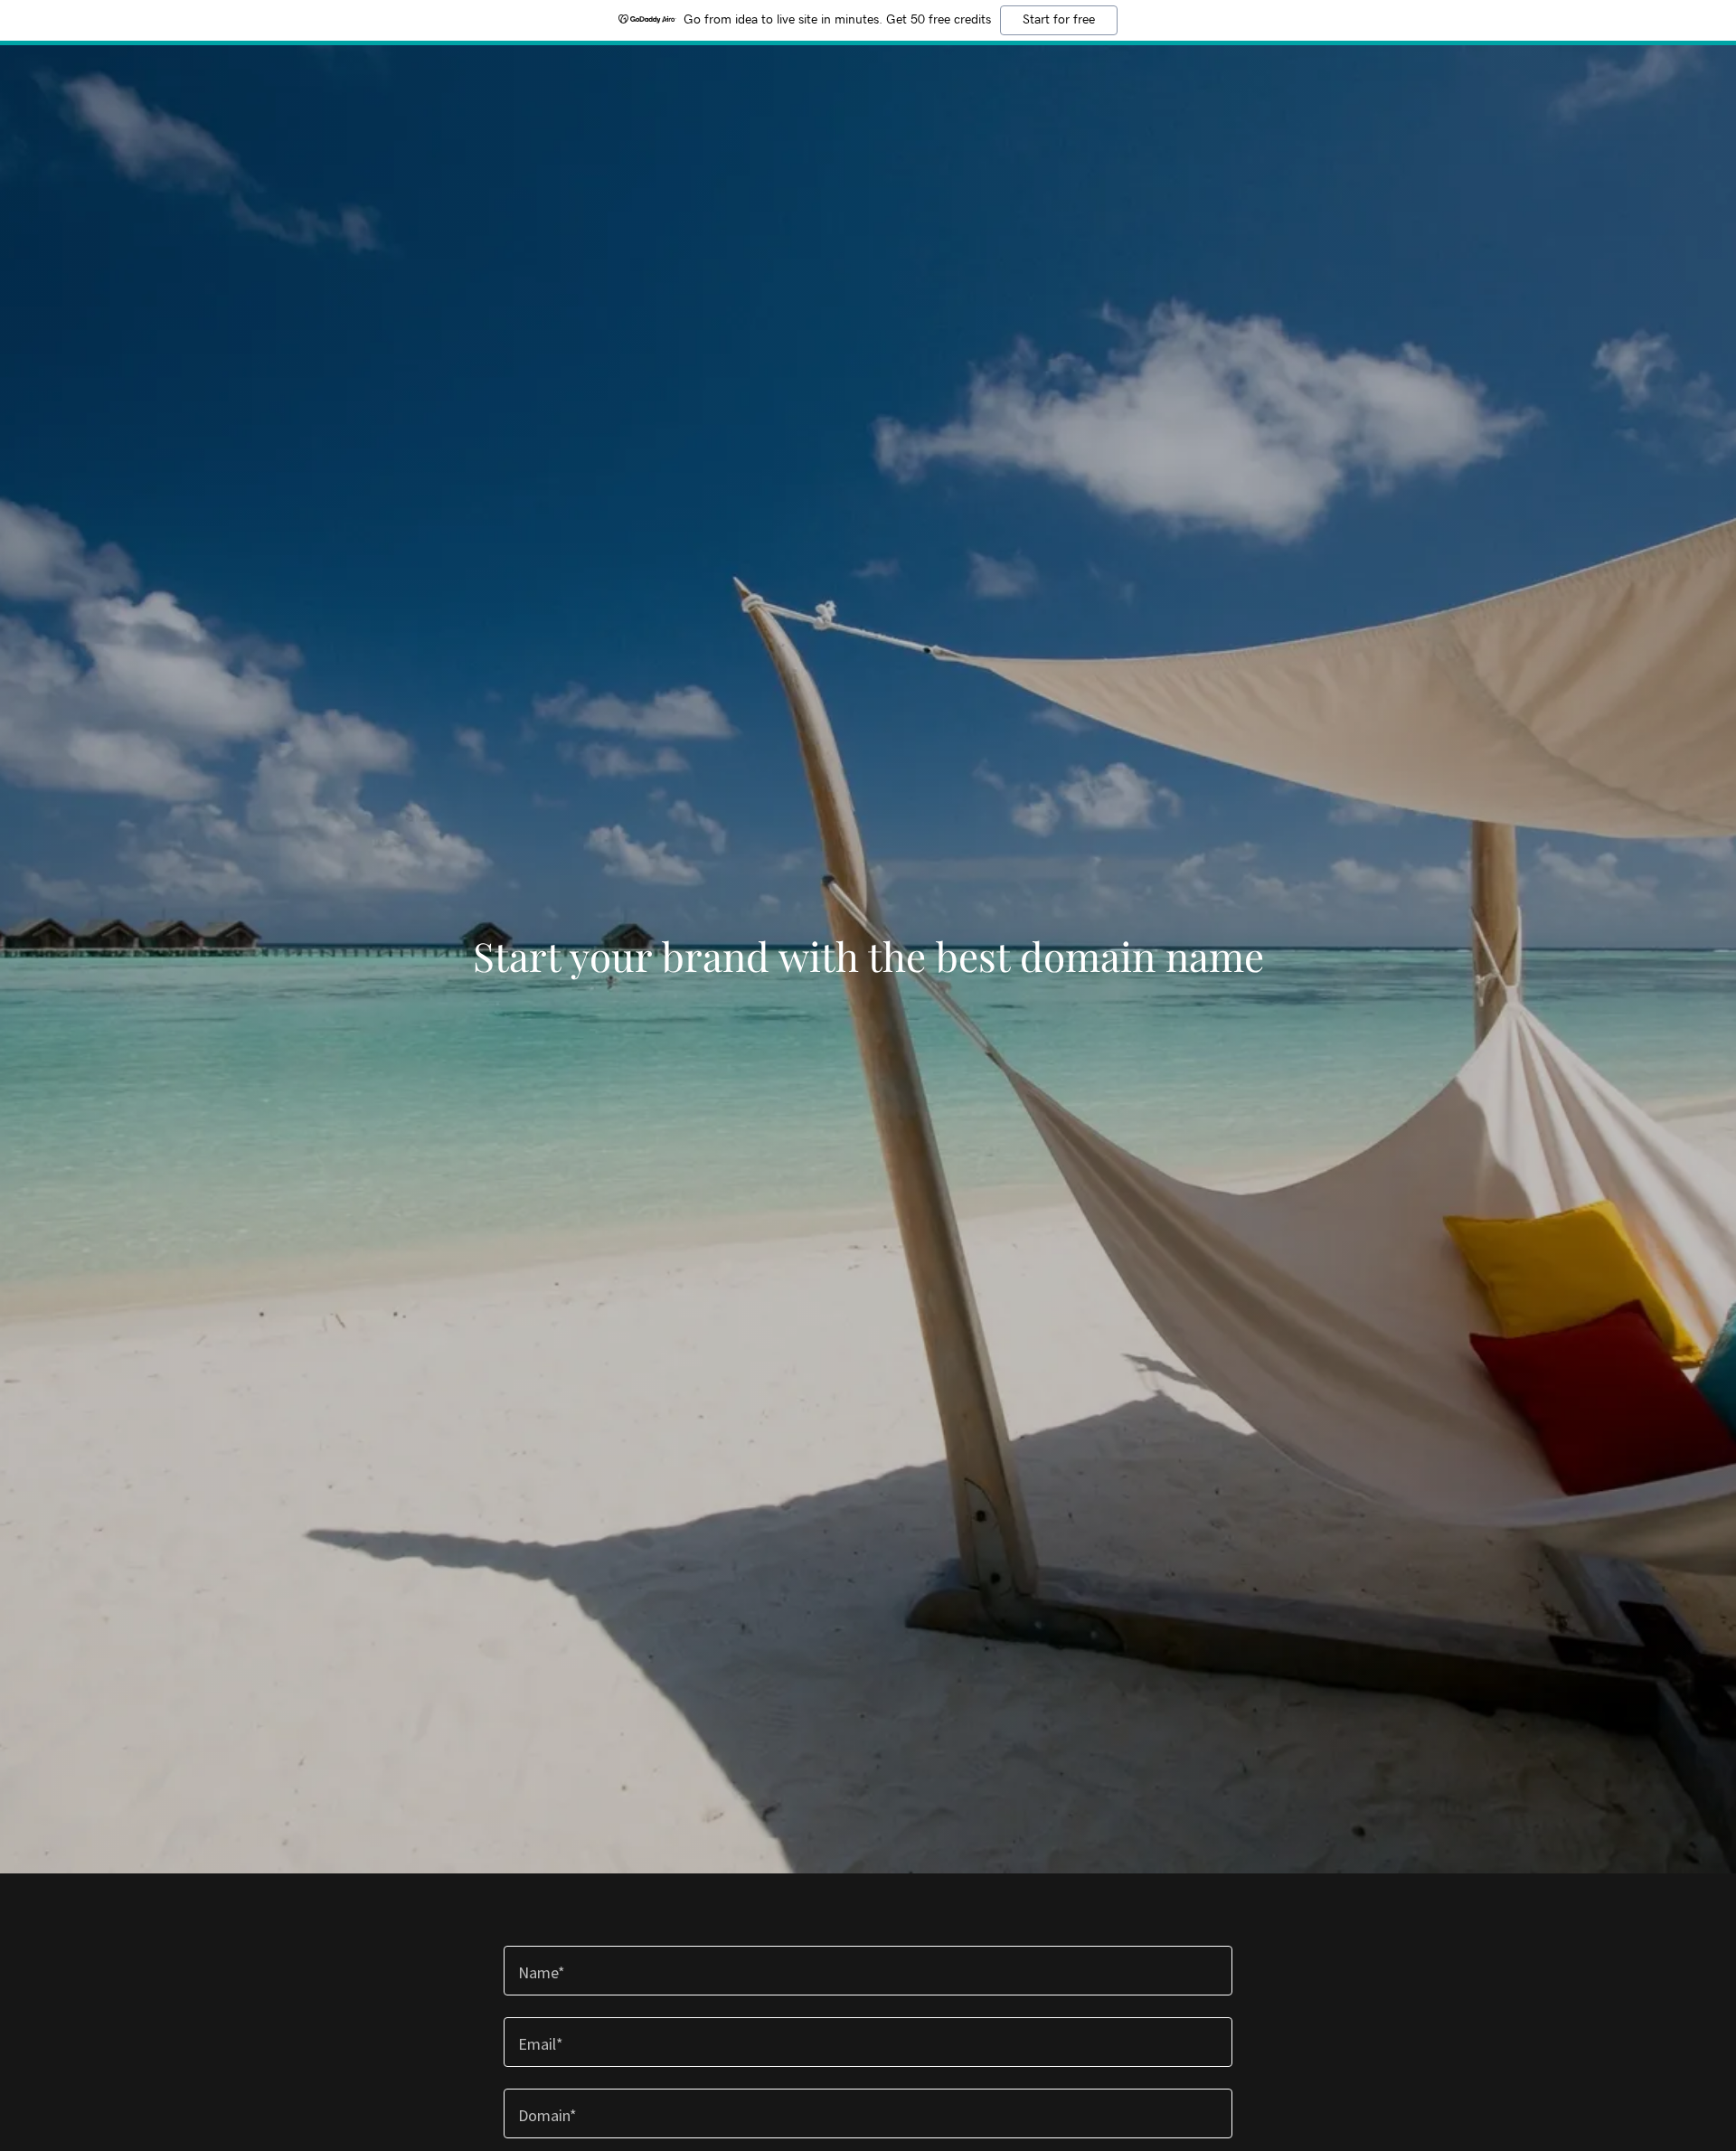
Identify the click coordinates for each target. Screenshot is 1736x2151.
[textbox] (868, 1971)
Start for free (1059, 20)
